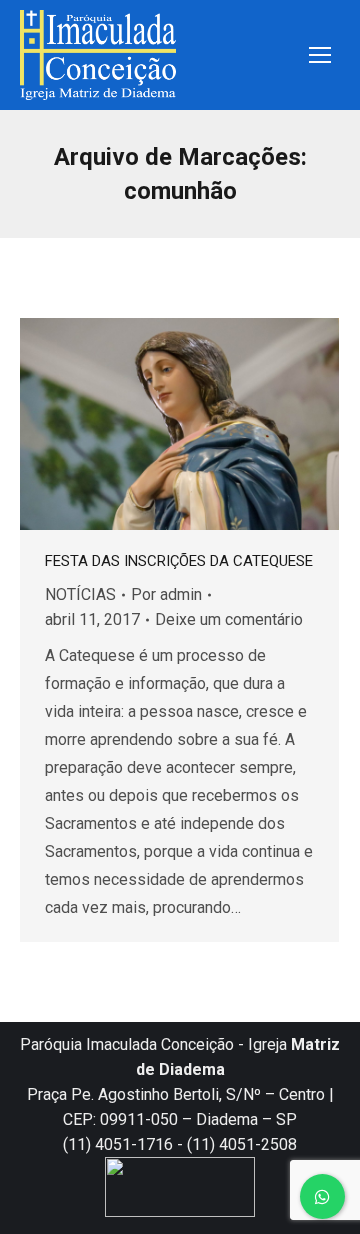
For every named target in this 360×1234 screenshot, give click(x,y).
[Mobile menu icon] (320, 55)
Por (166, 594)
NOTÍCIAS (80, 594)
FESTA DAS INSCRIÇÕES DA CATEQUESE (179, 561)
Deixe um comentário (229, 619)
